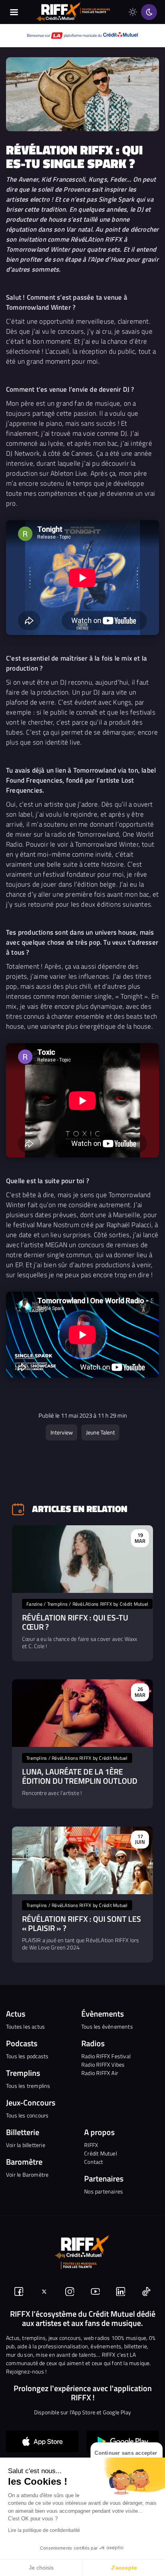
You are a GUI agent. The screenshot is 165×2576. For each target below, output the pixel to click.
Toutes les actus (25, 2026)
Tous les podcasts (27, 2056)
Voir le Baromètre (27, 2174)
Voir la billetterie (26, 2145)
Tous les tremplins (28, 2086)
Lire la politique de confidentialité (44, 2530)
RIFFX (91, 2145)
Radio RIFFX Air (100, 2073)
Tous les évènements (107, 2026)
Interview (62, 1432)
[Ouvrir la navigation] (14, 12)
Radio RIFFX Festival (106, 2056)
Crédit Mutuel (101, 2153)
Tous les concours (27, 2115)
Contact (94, 2162)
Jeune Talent (101, 1432)
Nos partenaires (104, 2191)
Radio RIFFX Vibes (103, 2064)
